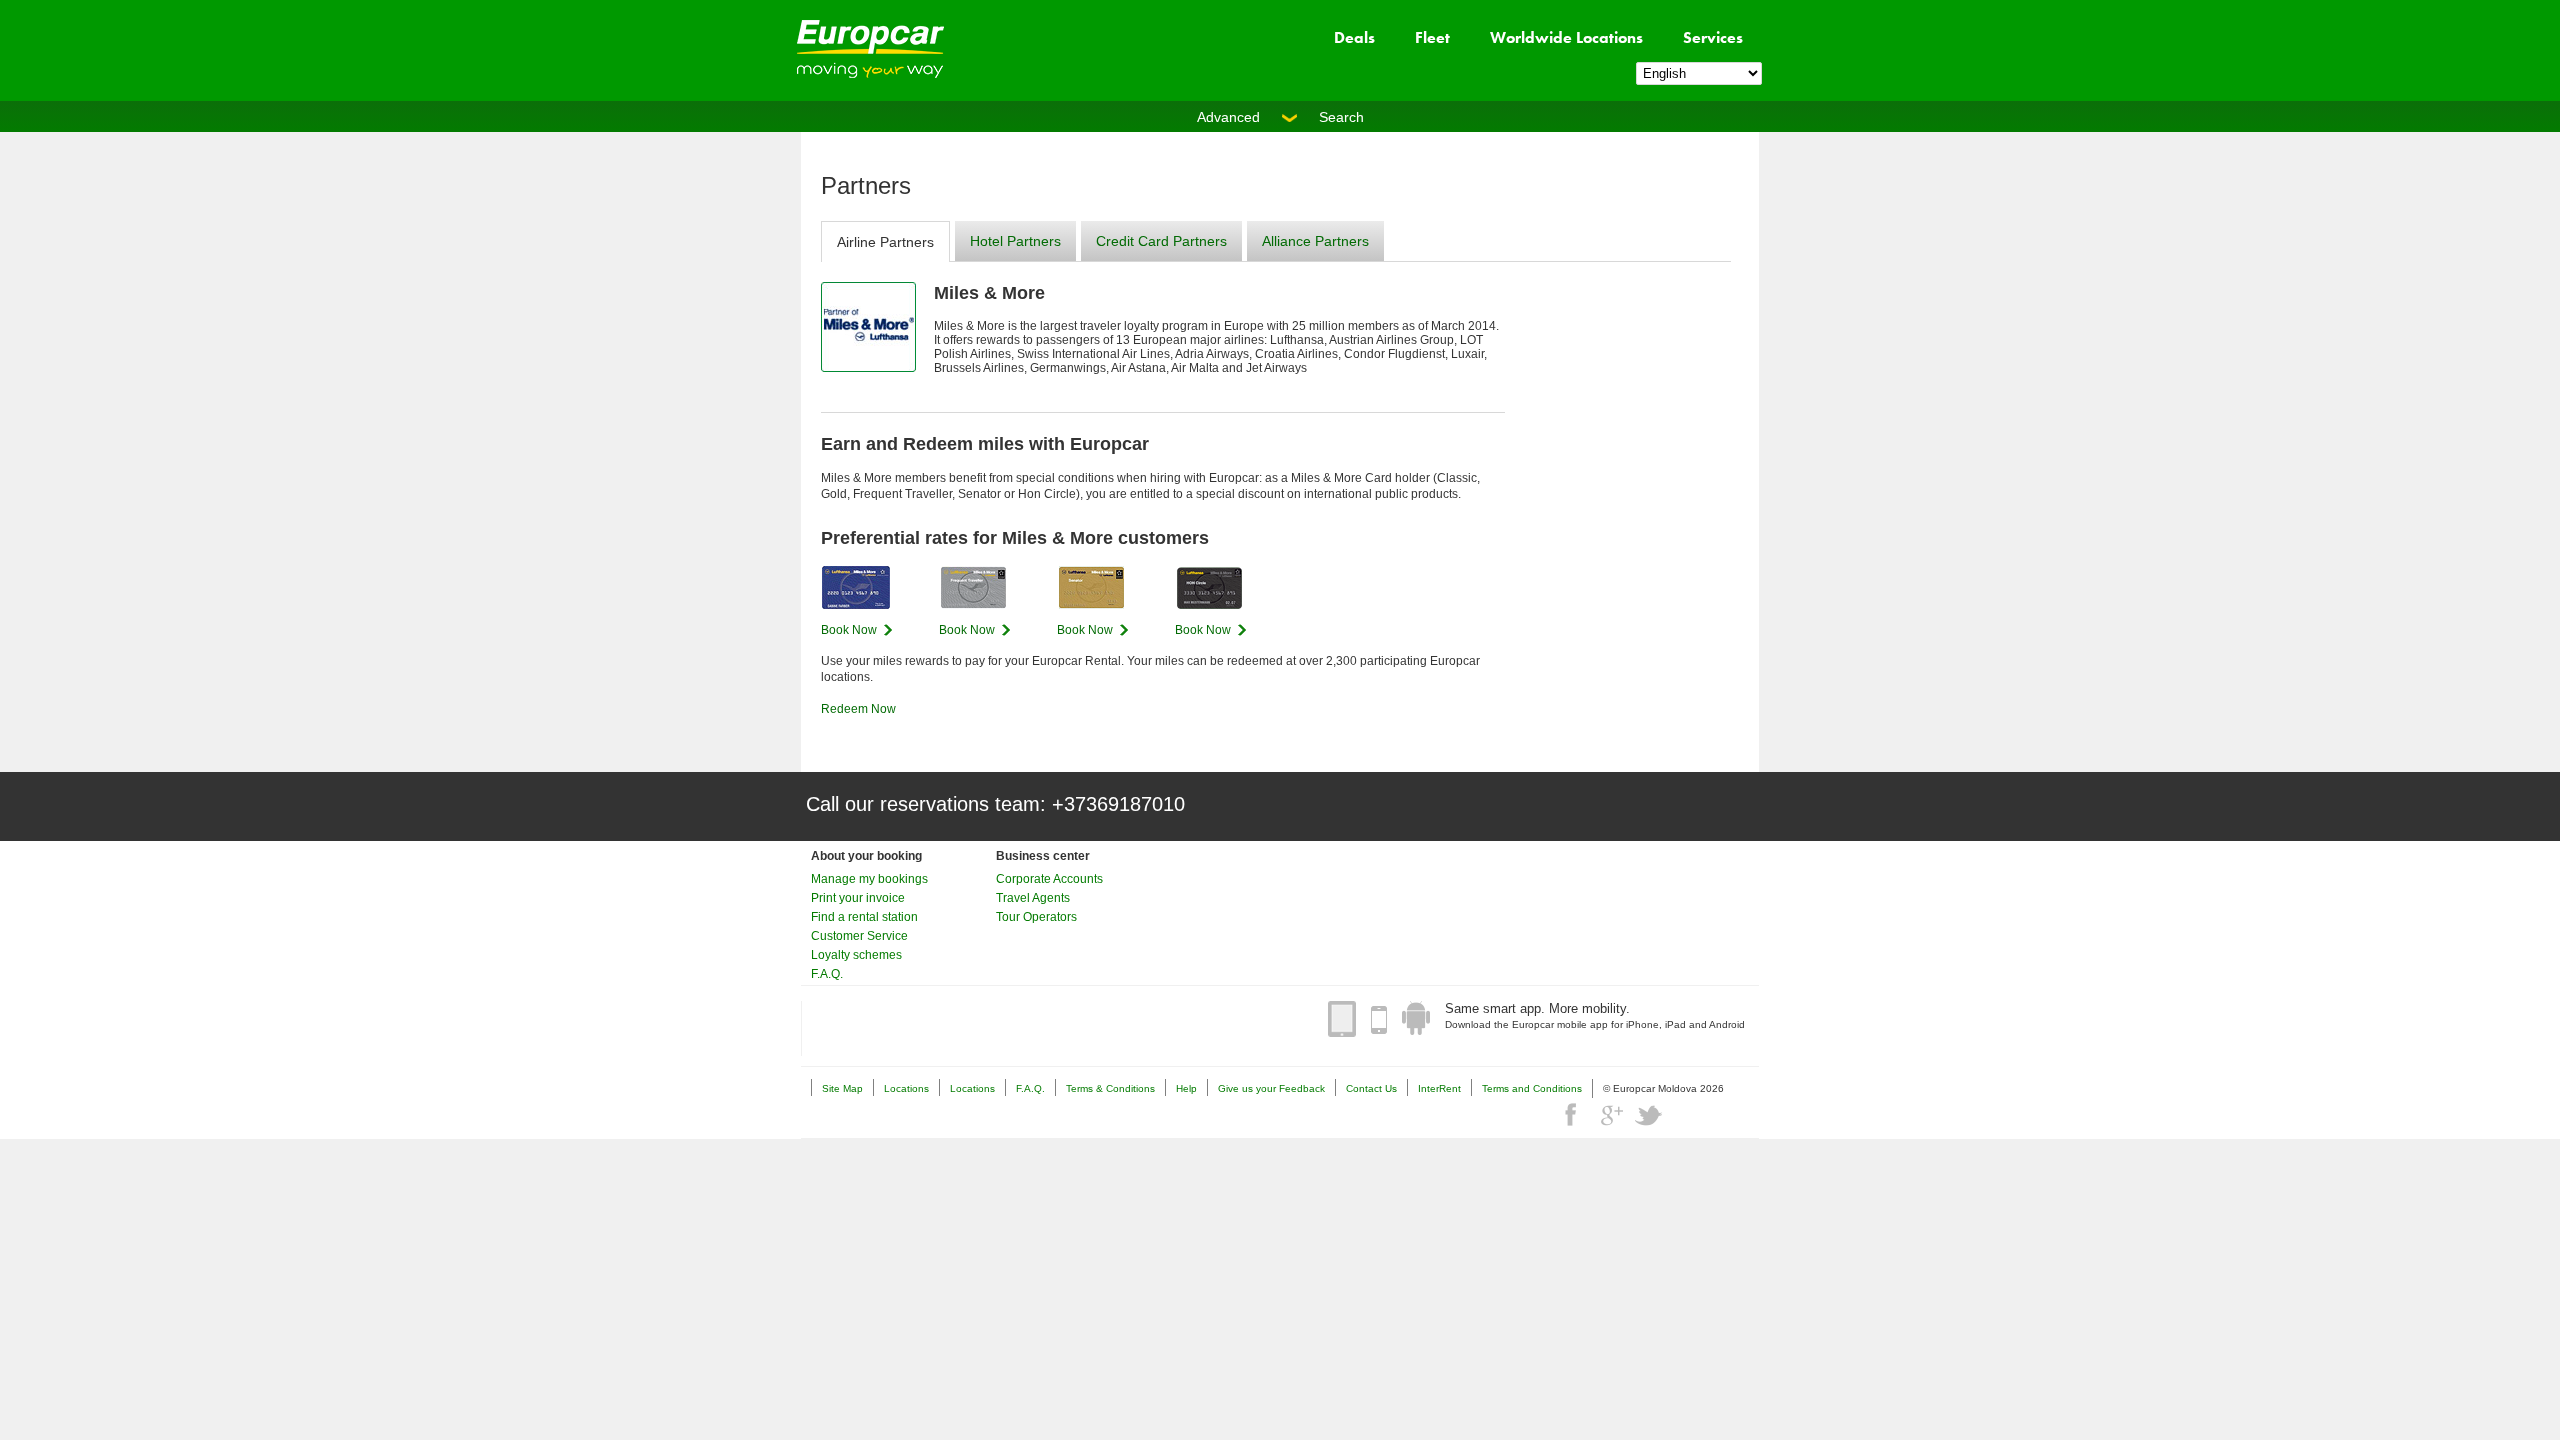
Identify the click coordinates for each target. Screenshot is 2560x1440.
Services (1713, 37)
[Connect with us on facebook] (1573, 1115)
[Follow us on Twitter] (1649, 1115)
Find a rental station (864, 917)
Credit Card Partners (1161, 241)
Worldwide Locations (1566, 37)
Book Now (849, 630)
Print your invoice (858, 898)
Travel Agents (1033, 898)
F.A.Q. (827, 974)
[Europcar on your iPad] (1342, 1019)
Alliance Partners (1315, 241)
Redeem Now (858, 709)
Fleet (1432, 37)
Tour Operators (1036, 917)
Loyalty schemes (856, 955)
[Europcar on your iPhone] (1379, 1019)
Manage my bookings (869, 879)
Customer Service (859, 936)
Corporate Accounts (1049, 879)
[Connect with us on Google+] (1611, 1115)
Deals (1354, 37)
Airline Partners (885, 242)
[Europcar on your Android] (1416, 1019)
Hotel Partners (1015, 241)
